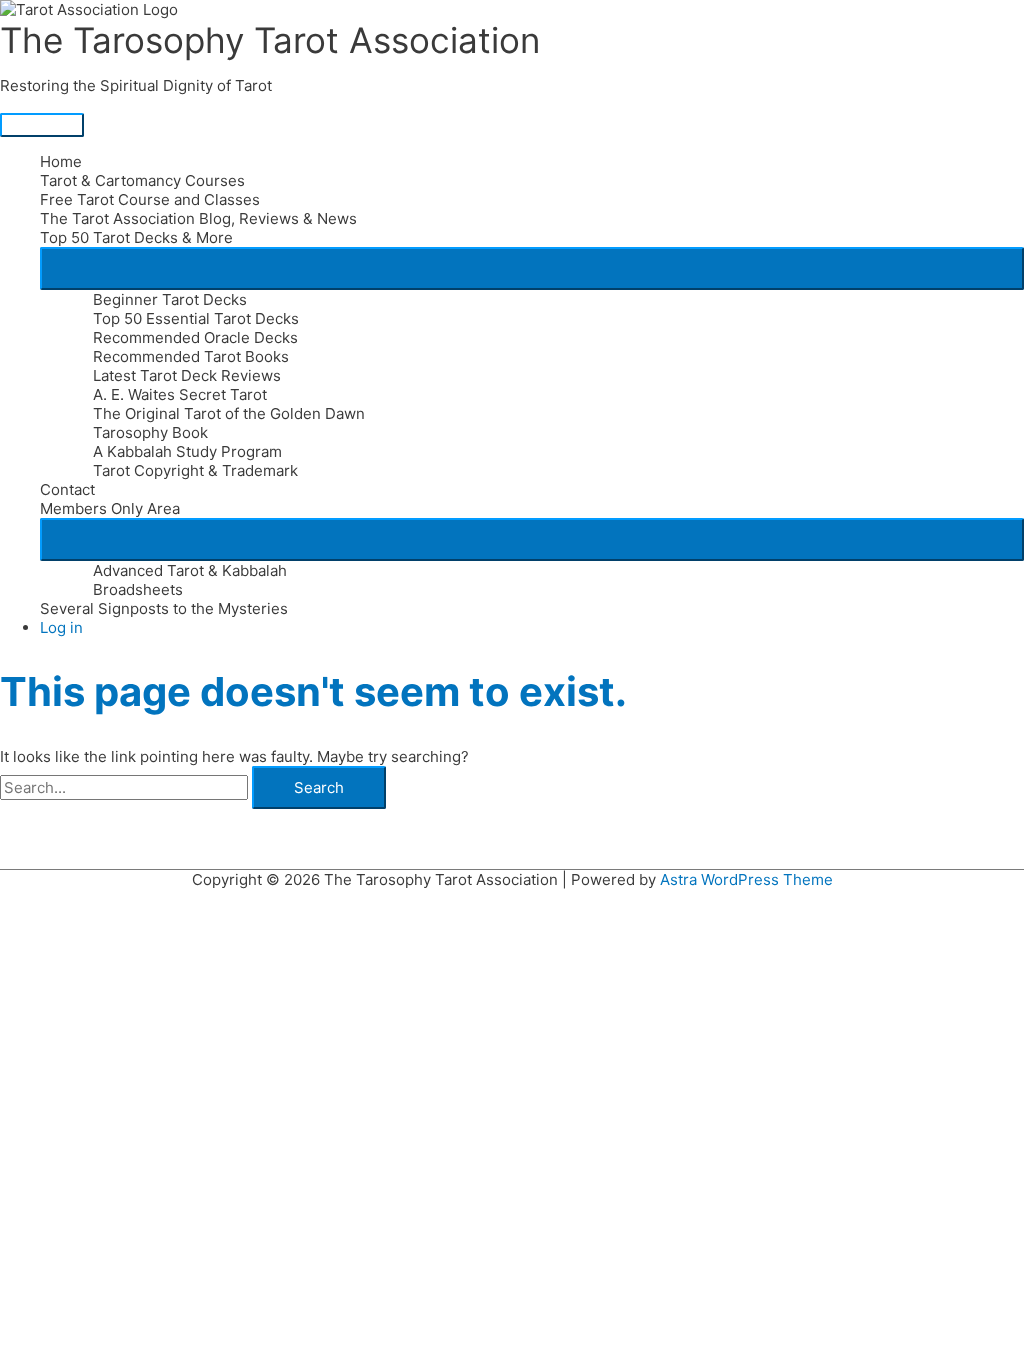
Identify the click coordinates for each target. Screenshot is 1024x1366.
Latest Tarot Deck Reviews (187, 375)
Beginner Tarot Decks (170, 299)
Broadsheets (138, 589)
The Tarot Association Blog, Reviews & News (198, 218)
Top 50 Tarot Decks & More (136, 237)
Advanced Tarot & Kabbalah (190, 570)
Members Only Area (110, 508)
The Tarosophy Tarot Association (270, 40)
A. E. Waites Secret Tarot (180, 394)
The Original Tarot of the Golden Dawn (229, 413)
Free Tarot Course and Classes (150, 199)
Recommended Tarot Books (191, 356)
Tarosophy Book (150, 432)
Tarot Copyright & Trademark (195, 470)
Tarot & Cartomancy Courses (142, 180)
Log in (61, 627)
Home (61, 161)
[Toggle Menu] (532, 268)
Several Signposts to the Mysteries (164, 608)
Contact (67, 489)
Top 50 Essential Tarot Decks (196, 318)
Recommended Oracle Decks (195, 337)
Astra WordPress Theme (746, 879)
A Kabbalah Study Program (187, 451)
